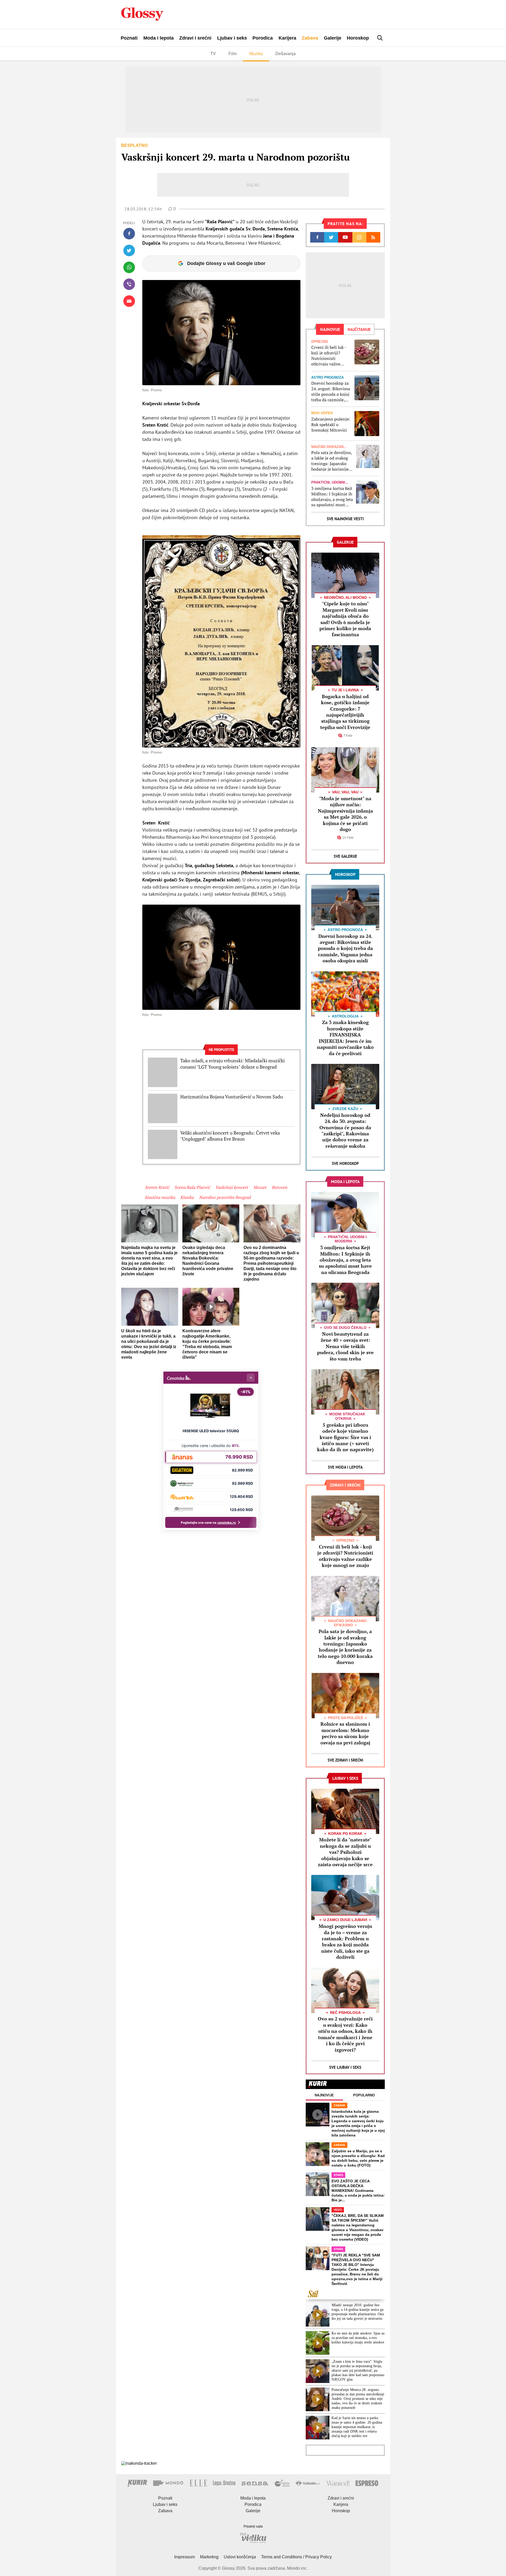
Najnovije (324, 2095)
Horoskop (358, 38)
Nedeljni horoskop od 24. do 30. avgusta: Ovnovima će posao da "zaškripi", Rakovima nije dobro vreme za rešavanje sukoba (345, 1130)
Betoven (279, 1187)
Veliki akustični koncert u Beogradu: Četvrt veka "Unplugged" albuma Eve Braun (230, 1136)
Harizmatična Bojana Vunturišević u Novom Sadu (232, 1097)
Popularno (364, 2095)
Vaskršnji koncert (232, 1187)
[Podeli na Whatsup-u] (129, 267)
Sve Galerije (345, 856)
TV (213, 54)
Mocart (260, 1187)
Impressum (184, 2557)
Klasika (187, 1197)
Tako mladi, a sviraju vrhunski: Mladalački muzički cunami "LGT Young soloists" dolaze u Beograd (232, 1064)
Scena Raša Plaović (192, 1187)
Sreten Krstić (157, 1187)
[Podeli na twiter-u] (129, 250)
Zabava (310, 38)
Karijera (287, 38)
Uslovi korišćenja (240, 2557)
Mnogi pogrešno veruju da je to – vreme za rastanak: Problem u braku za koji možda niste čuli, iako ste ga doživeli (345, 1941)
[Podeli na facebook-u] (129, 234)
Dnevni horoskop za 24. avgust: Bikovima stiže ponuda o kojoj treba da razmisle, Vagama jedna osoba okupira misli (331, 391)
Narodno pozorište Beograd (225, 1197)
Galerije (333, 38)
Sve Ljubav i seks (345, 2067)
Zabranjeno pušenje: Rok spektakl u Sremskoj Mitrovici (331, 424)
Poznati (129, 38)
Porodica (263, 38)
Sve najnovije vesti (345, 519)
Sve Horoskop (345, 1163)
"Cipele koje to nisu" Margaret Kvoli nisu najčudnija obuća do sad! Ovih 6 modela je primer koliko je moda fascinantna (345, 619)
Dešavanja (286, 54)
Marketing (209, 2557)
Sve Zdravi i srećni (345, 1760)
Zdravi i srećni (195, 38)
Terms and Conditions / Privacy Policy (296, 2557)
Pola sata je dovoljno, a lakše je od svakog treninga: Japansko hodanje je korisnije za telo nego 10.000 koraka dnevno (332, 461)
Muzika (256, 54)
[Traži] (380, 38)
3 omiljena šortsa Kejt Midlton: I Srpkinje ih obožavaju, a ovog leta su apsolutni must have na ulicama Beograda (332, 497)
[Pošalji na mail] (129, 301)
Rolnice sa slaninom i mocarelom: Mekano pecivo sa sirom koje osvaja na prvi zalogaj (345, 1733)
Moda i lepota (159, 38)
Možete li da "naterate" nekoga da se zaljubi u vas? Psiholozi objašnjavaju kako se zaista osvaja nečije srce (345, 1852)
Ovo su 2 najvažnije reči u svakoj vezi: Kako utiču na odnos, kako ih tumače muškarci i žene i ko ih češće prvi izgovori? (345, 2034)
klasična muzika (160, 1197)
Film (233, 54)
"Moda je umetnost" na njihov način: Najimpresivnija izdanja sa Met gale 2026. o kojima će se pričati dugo (345, 814)
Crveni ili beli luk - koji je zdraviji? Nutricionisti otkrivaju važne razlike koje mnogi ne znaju (329, 356)
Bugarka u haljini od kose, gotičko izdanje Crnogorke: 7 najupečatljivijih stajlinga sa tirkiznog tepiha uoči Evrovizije (345, 712)
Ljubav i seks (232, 38)
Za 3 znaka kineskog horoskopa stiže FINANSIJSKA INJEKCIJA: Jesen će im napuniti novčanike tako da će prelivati (345, 1038)
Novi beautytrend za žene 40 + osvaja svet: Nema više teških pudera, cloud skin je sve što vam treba (345, 1346)
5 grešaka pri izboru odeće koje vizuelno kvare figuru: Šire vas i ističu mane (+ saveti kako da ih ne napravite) (345, 1437)
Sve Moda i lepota (345, 1467)
